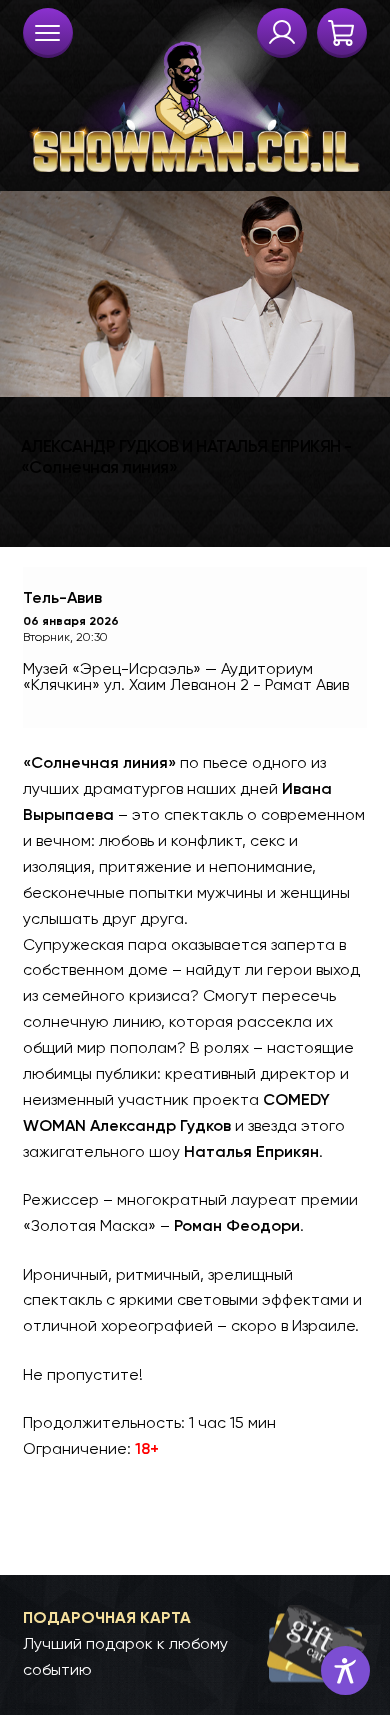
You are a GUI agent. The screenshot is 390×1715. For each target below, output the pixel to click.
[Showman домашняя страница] (195, 90)
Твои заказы (282, 33)
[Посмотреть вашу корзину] (342, 33)
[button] (195, 1644)
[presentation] (48, 33)
